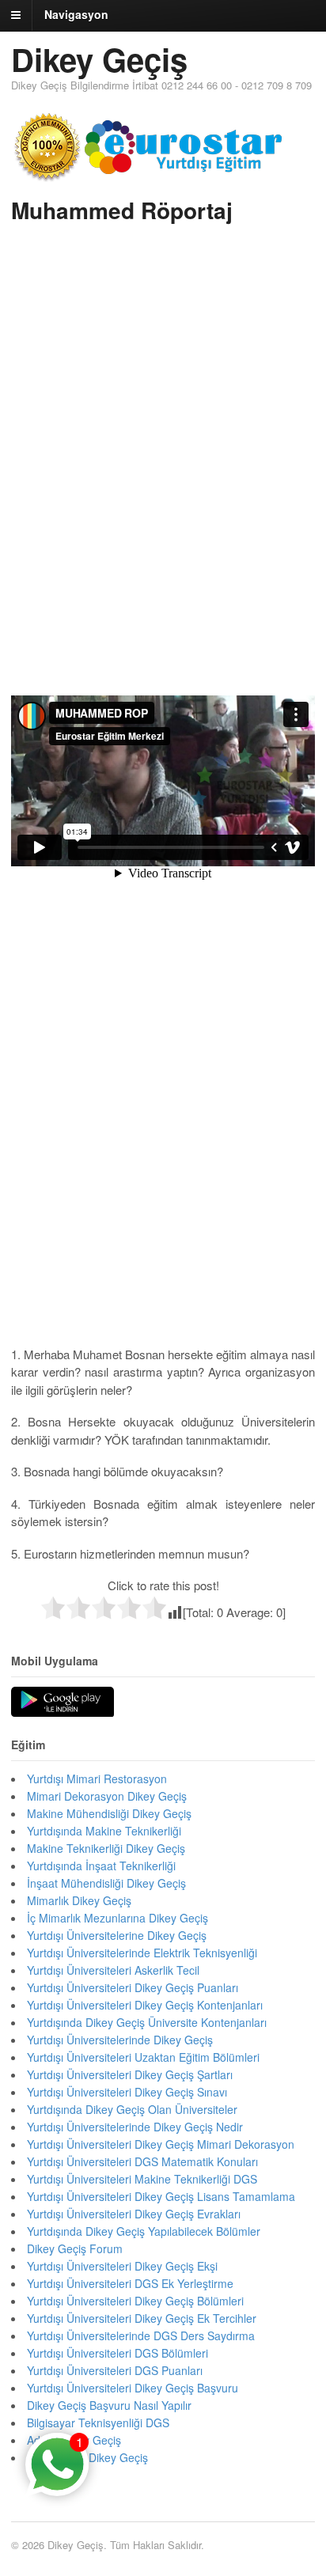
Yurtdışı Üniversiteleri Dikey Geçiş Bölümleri (135, 2301)
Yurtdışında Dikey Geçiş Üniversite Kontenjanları (147, 2022)
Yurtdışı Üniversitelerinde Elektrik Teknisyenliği (142, 1953)
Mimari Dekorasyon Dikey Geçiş (107, 1796)
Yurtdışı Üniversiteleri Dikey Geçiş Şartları (130, 2074)
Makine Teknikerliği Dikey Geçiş (106, 1848)
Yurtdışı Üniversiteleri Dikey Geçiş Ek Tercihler (142, 2318)
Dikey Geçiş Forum (75, 2248)
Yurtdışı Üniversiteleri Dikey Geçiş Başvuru (133, 2388)
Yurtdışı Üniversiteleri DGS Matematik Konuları (142, 2161)
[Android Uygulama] (63, 1703)
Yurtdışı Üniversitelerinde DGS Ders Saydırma (141, 2335)
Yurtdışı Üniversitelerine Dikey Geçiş (117, 1935)
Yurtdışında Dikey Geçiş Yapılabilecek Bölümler (144, 2231)
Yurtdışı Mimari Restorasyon (97, 1779)
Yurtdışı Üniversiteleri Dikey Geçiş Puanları (133, 1987)
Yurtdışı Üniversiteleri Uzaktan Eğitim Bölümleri (143, 2057)
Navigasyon (76, 14)
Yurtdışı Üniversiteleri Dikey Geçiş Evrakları (134, 2214)
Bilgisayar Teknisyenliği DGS (98, 2423)
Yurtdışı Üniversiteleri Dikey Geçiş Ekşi (122, 2266)
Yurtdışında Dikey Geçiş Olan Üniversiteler (132, 2109)
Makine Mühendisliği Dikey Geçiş (109, 1813)
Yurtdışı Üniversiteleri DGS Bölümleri (118, 2353)
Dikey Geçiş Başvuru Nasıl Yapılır (109, 2405)
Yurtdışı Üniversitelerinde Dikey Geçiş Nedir (135, 2127)
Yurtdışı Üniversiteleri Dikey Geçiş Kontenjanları (145, 2005)
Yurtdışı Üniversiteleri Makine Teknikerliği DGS (142, 2179)
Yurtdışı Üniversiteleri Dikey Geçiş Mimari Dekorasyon (161, 2144)
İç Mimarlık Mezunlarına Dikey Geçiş (118, 1918)
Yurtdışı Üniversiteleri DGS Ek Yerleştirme (130, 2283)
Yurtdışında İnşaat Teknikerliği (101, 1866)
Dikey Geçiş (99, 59)
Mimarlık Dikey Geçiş (79, 1900)
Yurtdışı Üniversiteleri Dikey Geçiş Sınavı (127, 2092)
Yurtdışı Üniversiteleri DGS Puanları (115, 2370)
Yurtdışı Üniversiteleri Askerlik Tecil (113, 1970)
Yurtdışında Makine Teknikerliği (104, 1831)
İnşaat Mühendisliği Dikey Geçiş (106, 1883)
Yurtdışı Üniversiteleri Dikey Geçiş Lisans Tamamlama (161, 2196)
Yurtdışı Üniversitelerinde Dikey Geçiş (120, 2040)
